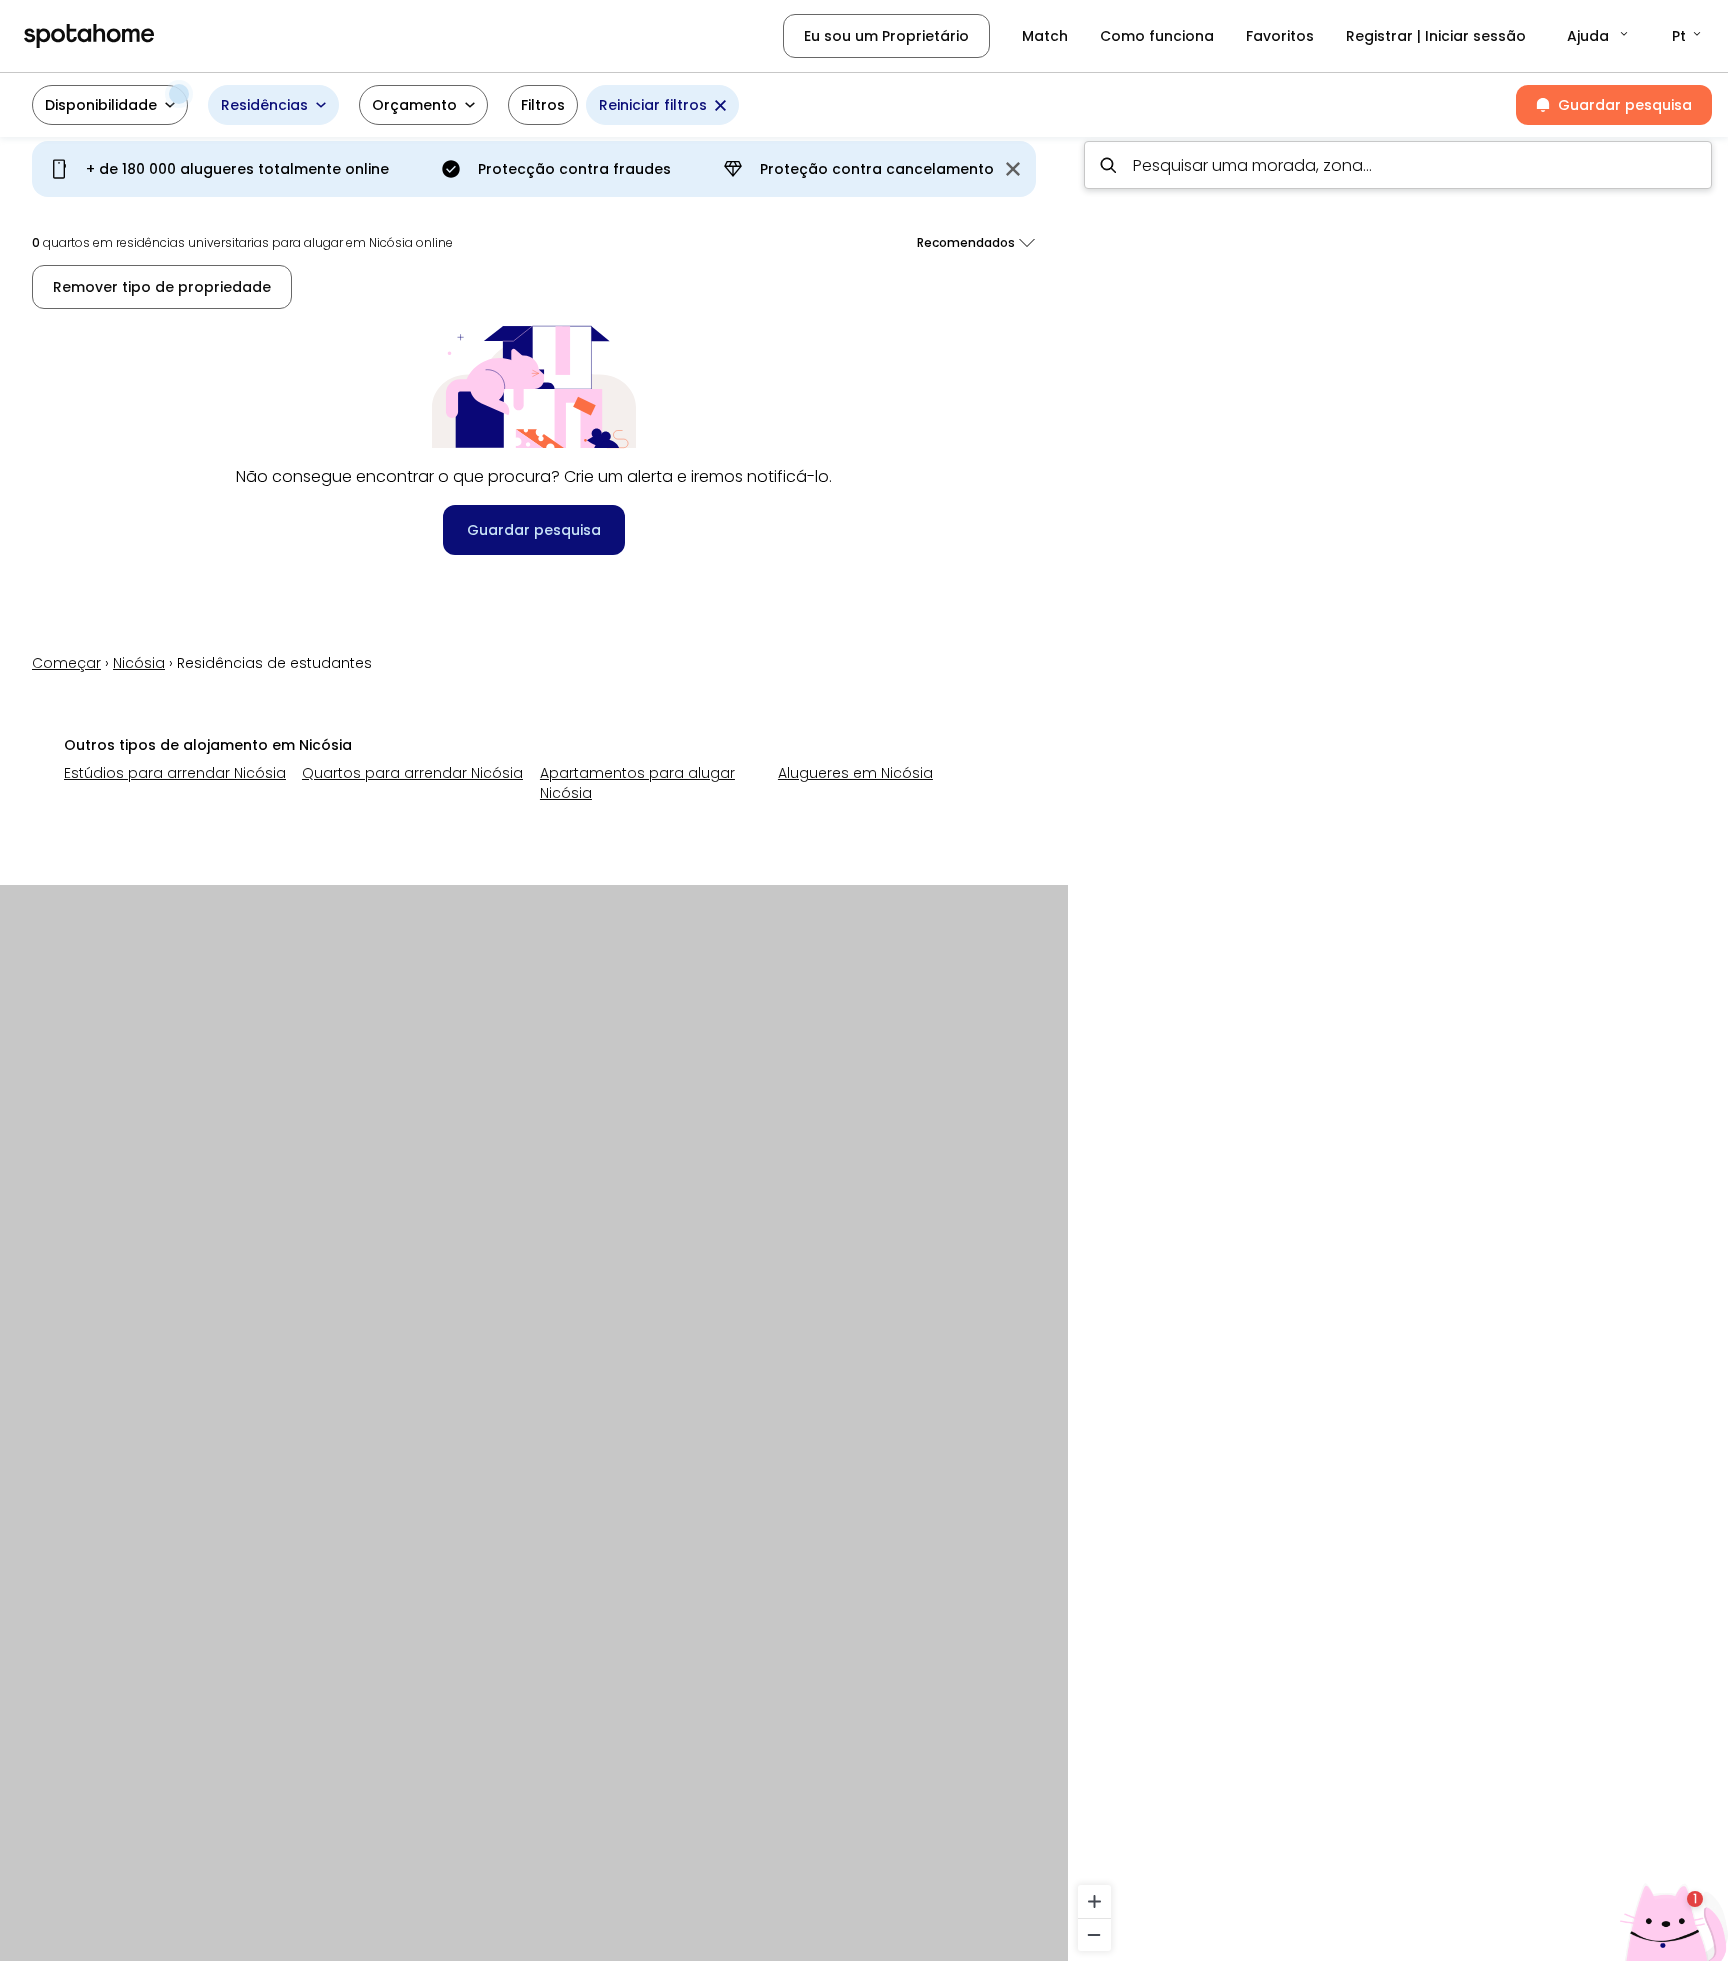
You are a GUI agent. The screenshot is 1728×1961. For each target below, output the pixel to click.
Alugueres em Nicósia (855, 773)
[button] (1599, 36)
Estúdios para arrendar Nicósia (175, 773)
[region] (1398, 1043)
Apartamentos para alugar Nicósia (637, 783)
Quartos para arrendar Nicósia (412, 773)
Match (1045, 36)
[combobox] (1398, 165)
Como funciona (1157, 36)
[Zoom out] (1094, 1934)
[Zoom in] (1094, 1901)
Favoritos (1280, 36)
